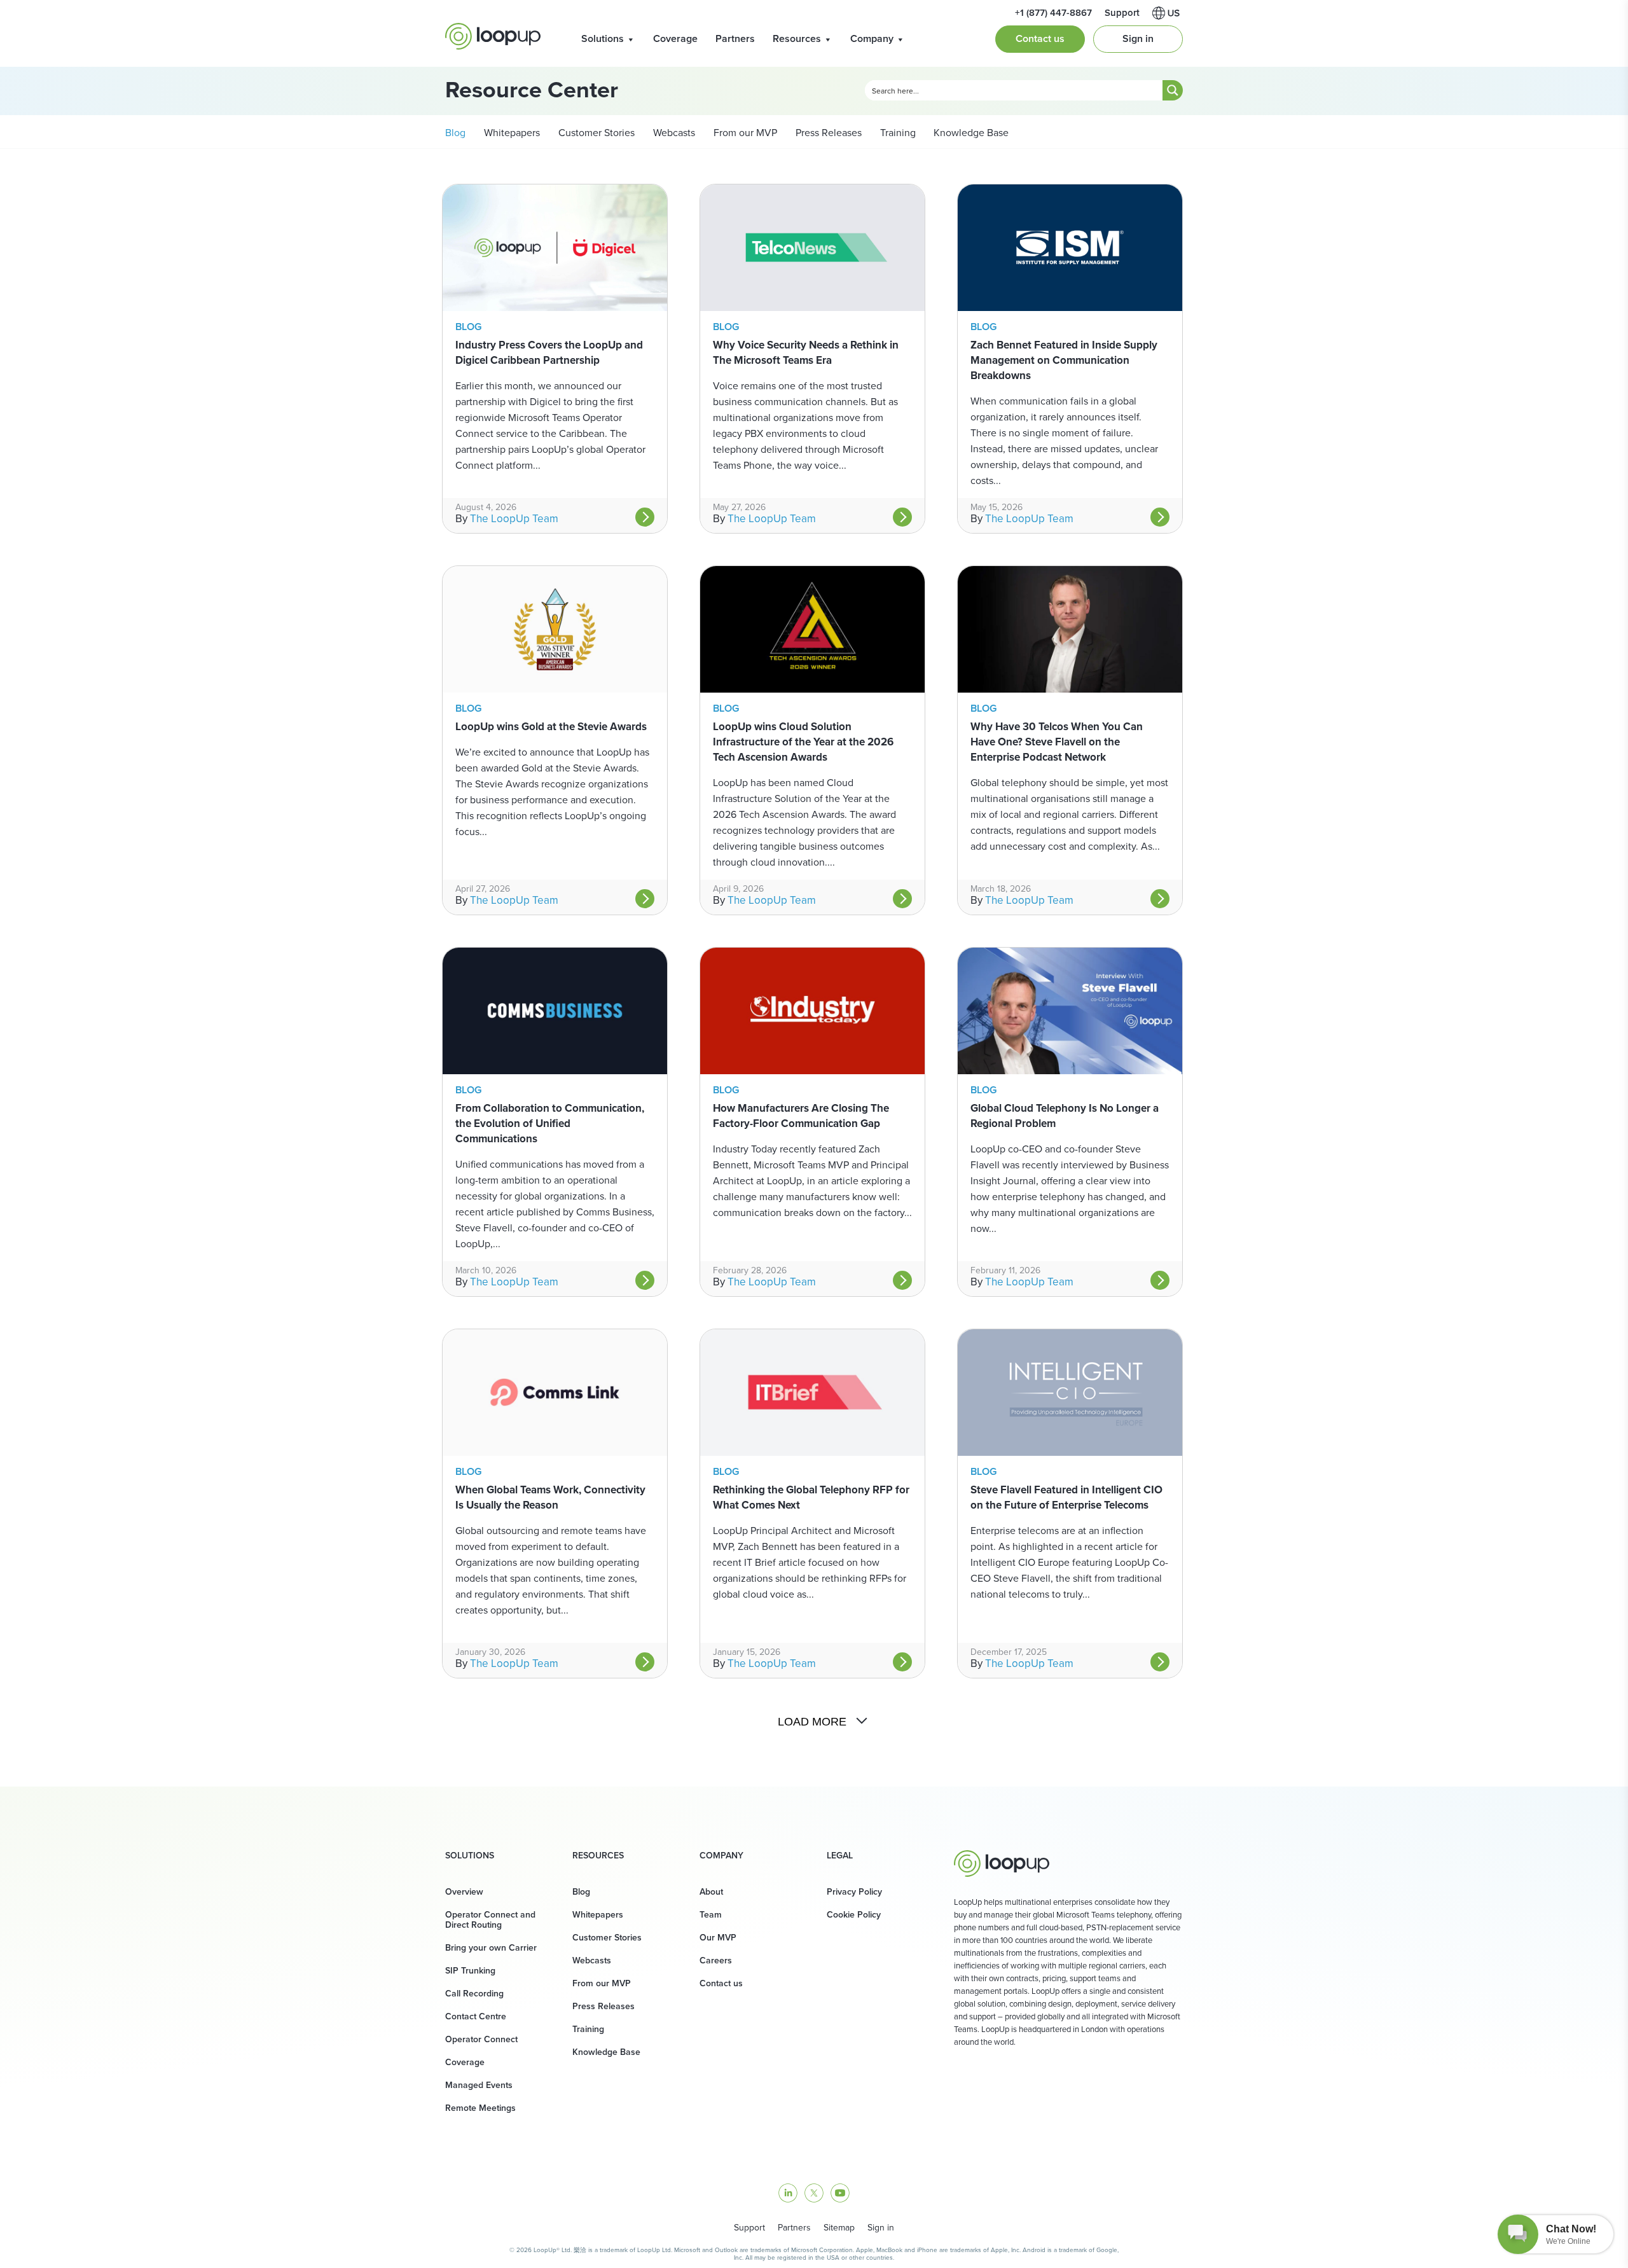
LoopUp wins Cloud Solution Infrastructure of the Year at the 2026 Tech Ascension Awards (803, 742)
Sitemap (839, 2228)
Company (872, 38)
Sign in (1138, 38)
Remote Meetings (480, 2108)
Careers (716, 1960)
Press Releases (827, 133)
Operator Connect (481, 2039)
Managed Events (479, 2085)
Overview (464, 1892)
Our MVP (718, 1938)
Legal (840, 1856)
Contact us (1040, 38)
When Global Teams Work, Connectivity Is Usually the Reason (550, 1497)
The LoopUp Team (514, 519)
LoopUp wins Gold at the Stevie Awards (551, 727)
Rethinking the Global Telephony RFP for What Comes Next (811, 1497)
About (711, 1892)
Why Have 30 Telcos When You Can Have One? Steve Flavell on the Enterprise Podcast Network (1057, 742)
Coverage (675, 38)
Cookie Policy (854, 1915)
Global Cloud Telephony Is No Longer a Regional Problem (1065, 1116)
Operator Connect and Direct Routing (490, 1920)
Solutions (603, 38)
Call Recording (474, 1994)
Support (749, 2228)
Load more (812, 1722)
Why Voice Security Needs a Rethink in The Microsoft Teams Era (806, 353)
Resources (797, 38)
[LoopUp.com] (493, 36)
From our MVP (744, 133)
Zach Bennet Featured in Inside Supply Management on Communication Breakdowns (1064, 360)
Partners (735, 38)
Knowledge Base (971, 133)
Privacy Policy (854, 1892)
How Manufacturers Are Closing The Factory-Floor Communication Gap (801, 1116)
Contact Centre (476, 2016)
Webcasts (673, 133)
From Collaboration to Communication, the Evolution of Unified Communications (550, 1124)
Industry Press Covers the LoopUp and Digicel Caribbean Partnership (549, 353)
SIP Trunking (470, 1971)
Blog (455, 133)
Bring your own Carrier (491, 1948)
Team (711, 1915)
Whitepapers (511, 133)
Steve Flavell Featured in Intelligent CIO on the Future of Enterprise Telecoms (1066, 1497)
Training (897, 133)
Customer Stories (595, 133)
